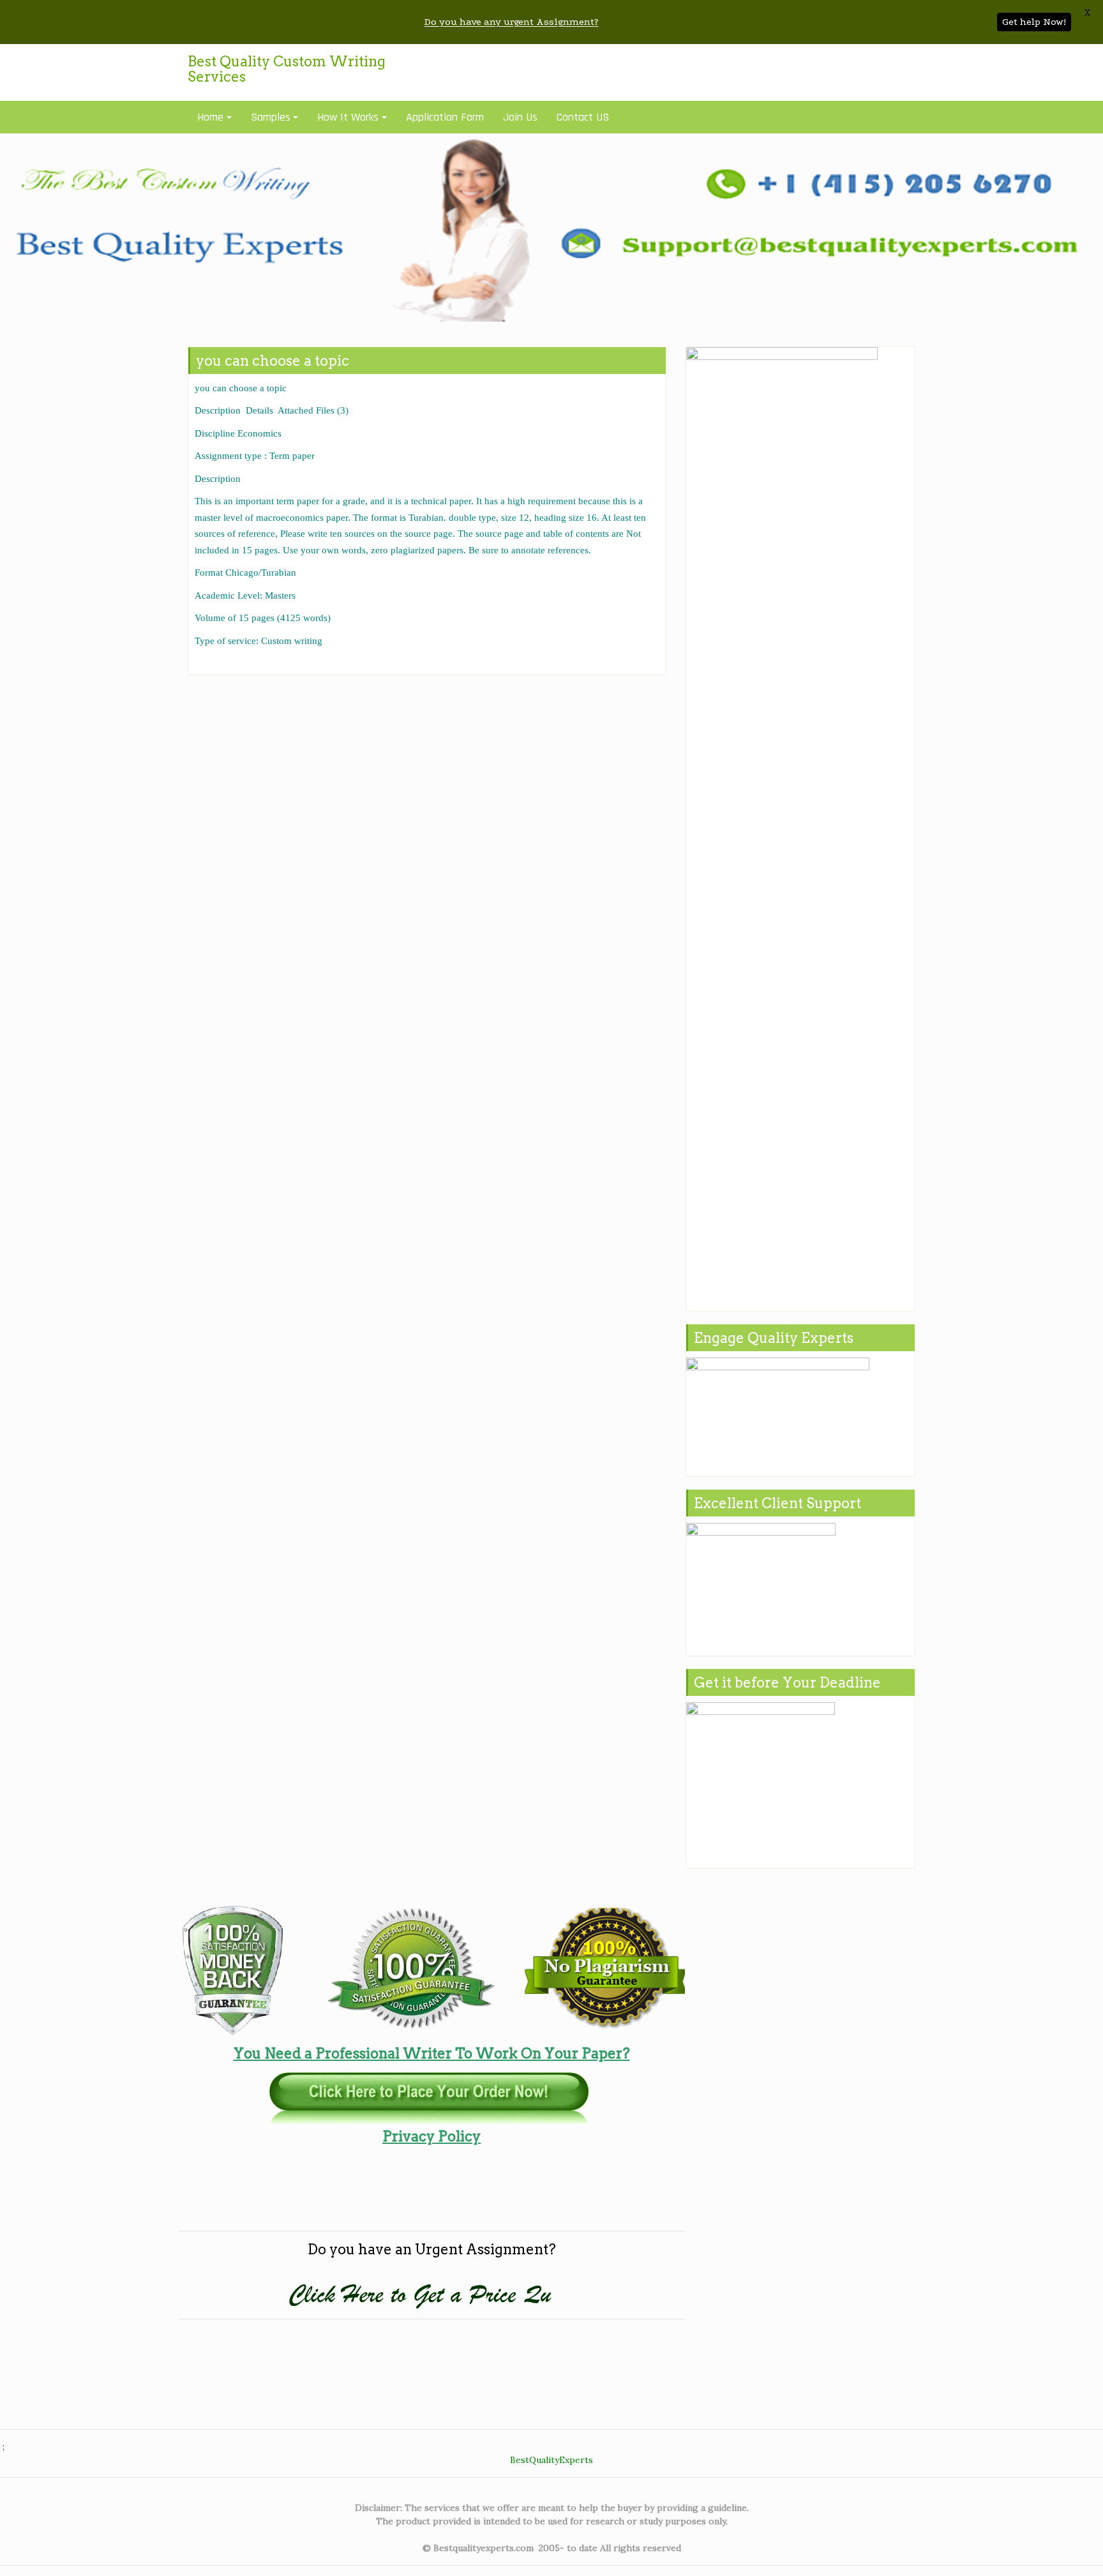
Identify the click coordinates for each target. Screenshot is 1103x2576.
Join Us (520, 117)
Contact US (583, 117)
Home (210, 117)
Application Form (445, 117)
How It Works (348, 117)
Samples (271, 117)
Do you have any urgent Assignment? (512, 22)
